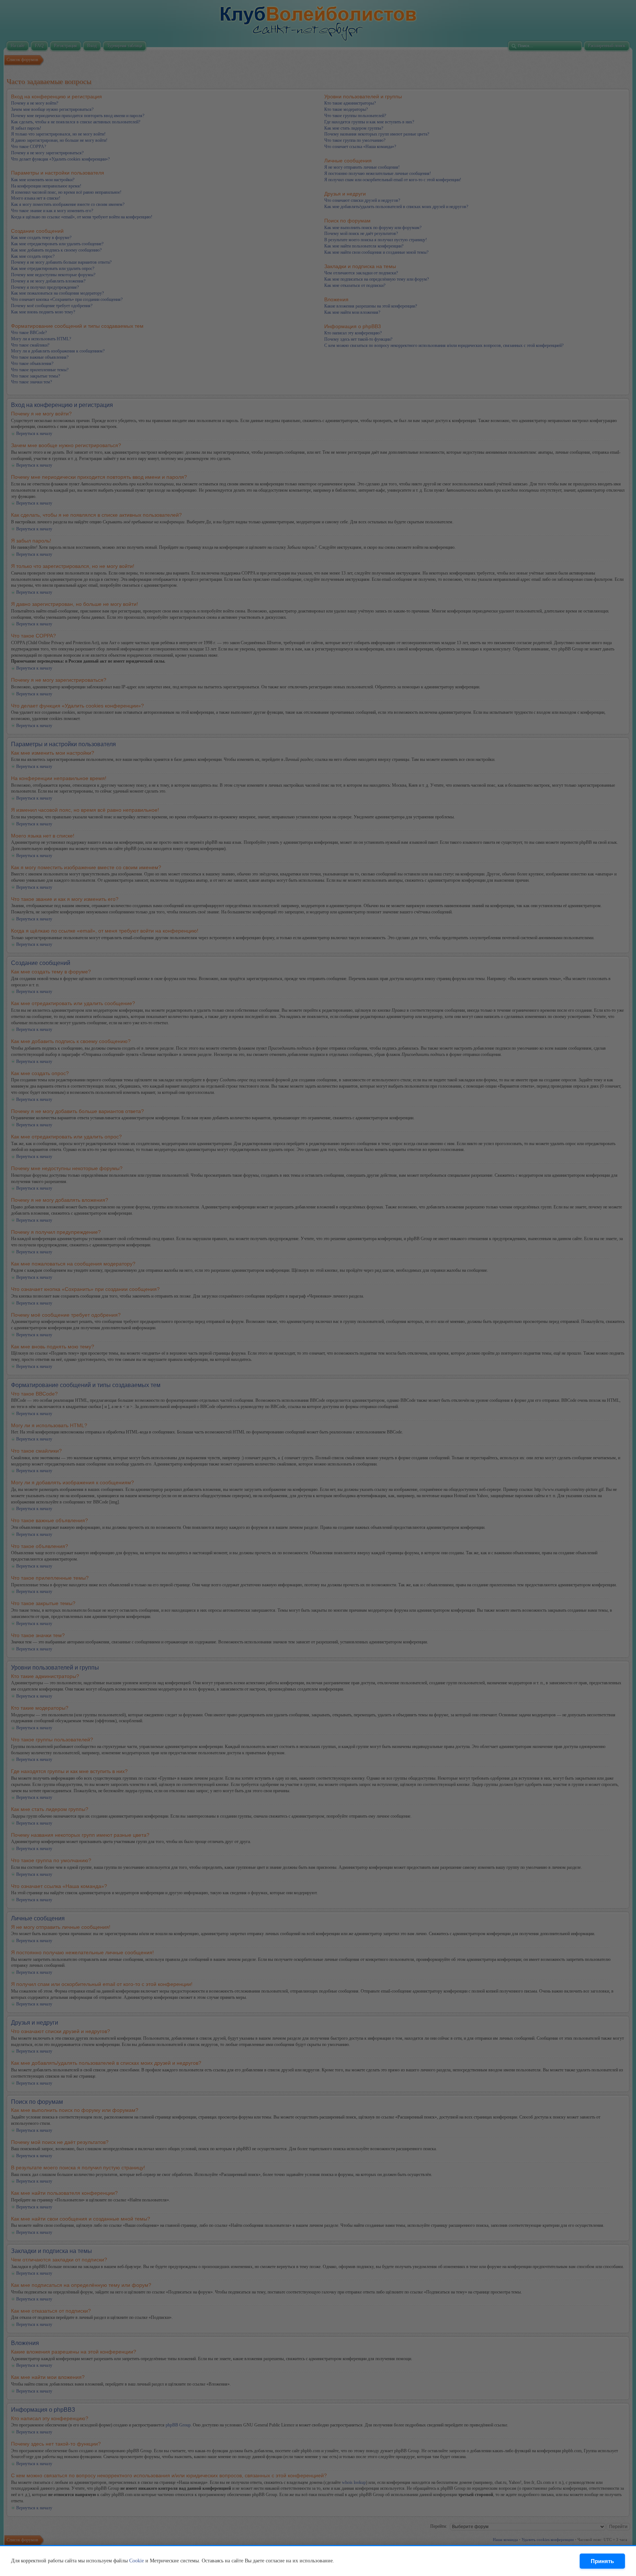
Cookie (137, 2561)
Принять (602, 2561)
